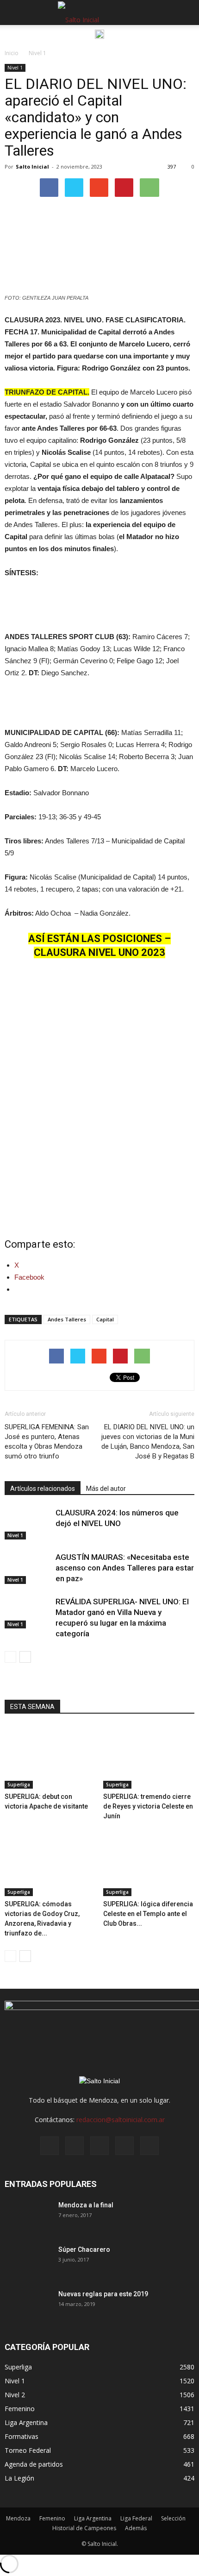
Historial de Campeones (84, 2528)
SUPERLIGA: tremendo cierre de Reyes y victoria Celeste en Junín (148, 1806)
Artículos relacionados (43, 1489)
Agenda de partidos (34, 2464)
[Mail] (99, 2146)
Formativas (22, 2436)
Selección (173, 2518)
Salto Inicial (32, 166)
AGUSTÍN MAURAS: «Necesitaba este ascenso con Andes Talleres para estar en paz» (125, 1568)
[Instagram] (75, 2146)
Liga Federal (136, 2518)
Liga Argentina (26, 2422)
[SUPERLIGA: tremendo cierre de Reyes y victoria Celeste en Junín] (149, 1757)
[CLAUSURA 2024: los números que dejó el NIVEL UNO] (28, 1524)
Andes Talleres (67, 1319)
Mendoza (18, 2518)
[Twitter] (124, 2146)
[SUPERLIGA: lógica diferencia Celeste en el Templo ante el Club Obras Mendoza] (149, 1865)
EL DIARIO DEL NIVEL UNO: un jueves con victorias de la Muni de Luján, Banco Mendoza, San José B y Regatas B (148, 1442)
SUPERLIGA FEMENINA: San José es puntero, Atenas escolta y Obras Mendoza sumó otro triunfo (47, 1442)
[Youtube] (149, 2146)
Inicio (12, 53)
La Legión (19, 2478)
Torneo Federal (28, 2450)
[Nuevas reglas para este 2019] (28, 2306)
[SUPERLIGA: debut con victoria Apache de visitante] (50, 1757)
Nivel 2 (15, 2395)
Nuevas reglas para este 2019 (103, 2294)
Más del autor (106, 1489)
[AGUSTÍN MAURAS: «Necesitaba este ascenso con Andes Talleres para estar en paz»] (28, 1568)
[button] (186, 13)
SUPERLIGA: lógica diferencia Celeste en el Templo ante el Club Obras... (148, 1914)
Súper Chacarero (84, 2249)
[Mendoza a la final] (28, 2217)
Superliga (19, 1784)
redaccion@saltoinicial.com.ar (121, 2120)
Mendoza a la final (86, 2205)
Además (136, 2528)
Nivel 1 (15, 68)
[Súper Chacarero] (28, 2261)
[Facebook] (50, 2146)
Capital (105, 1319)
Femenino (20, 2409)
